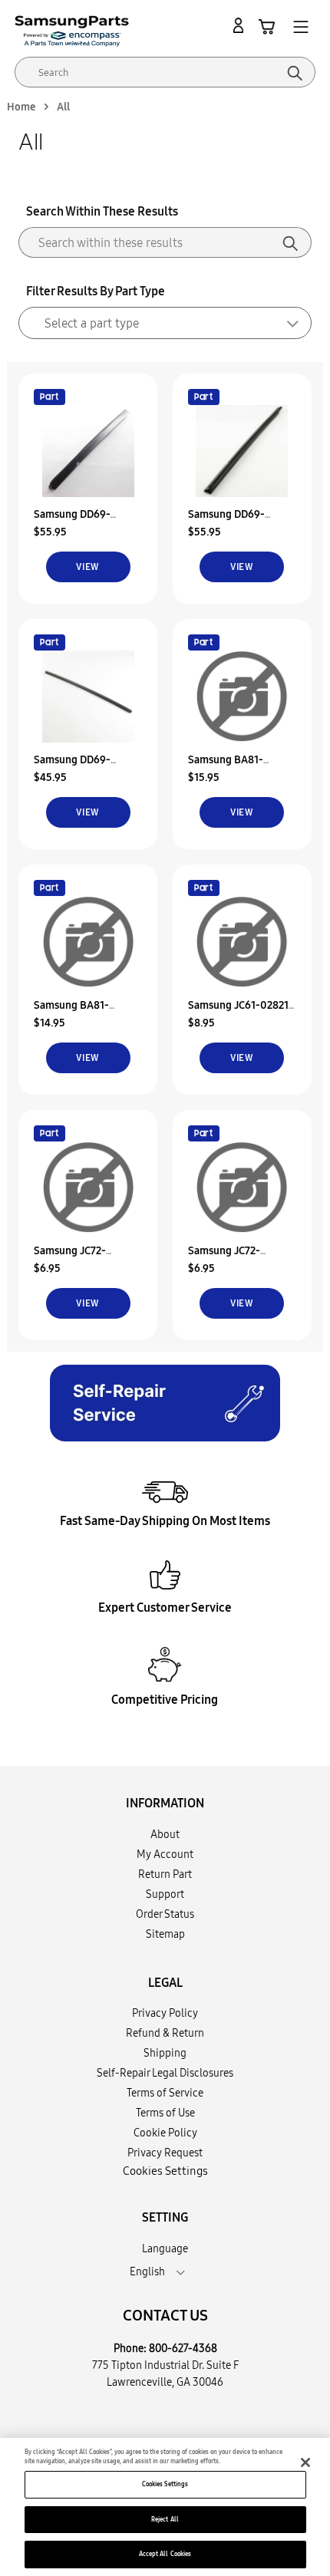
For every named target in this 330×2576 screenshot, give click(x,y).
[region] (165, 2507)
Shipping (165, 2053)
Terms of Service (165, 2093)
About (165, 1834)
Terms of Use (165, 2113)
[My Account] (241, 26)
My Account (165, 1854)
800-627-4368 (183, 2348)
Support (165, 1894)
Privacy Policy (165, 2013)
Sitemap (165, 1934)
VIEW (88, 567)
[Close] (305, 2462)
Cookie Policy (165, 2133)
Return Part (165, 1874)
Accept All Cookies (165, 2554)
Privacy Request (165, 2153)
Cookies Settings (165, 2484)
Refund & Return (165, 2033)
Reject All (165, 2519)
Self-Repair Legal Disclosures (165, 2073)
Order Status (165, 1914)
